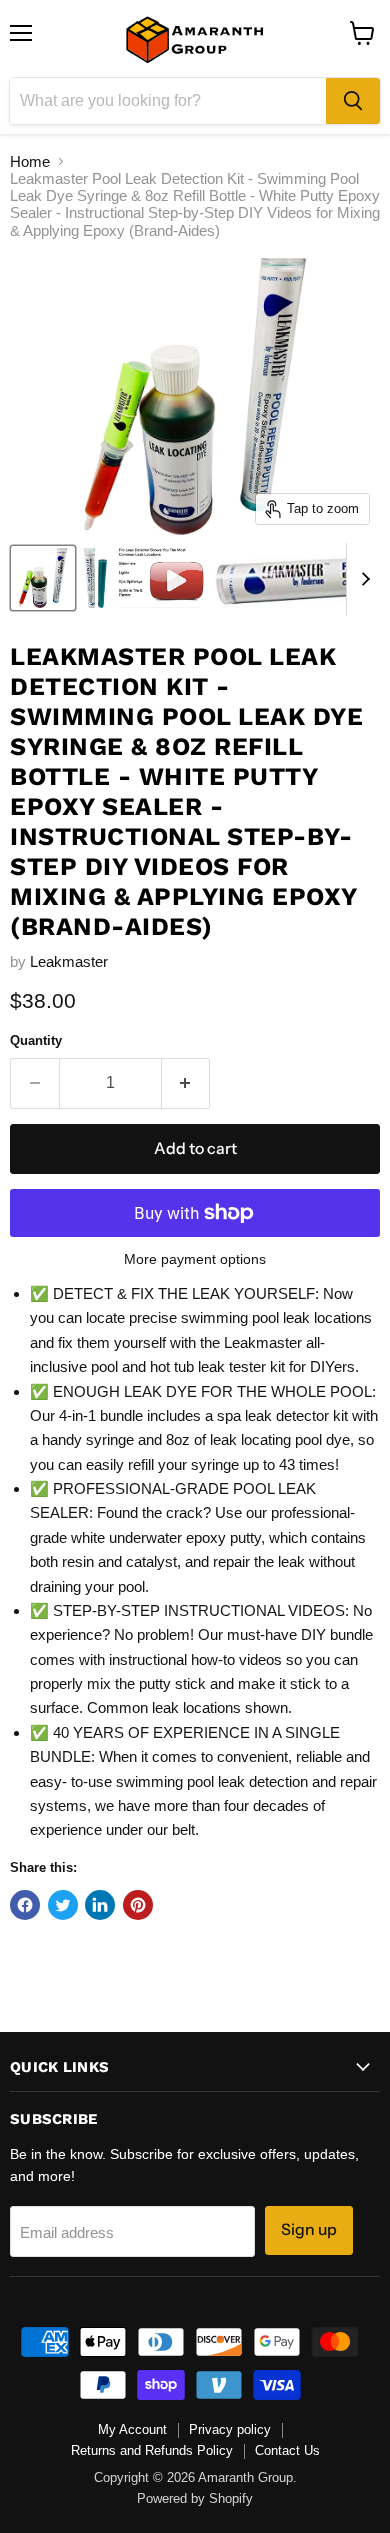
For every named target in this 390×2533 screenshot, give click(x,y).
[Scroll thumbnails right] (362, 580)
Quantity (36, 1040)
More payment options (195, 1259)
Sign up (309, 2229)
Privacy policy (230, 2429)
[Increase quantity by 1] (186, 1083)
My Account (132, 2429)
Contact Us (287, 2450)
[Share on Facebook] (25, 1905)
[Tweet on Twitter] (63, 1905)
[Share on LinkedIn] (100, 1905)
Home (30, 161)
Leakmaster (69, 961)
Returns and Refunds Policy (152, 2450)
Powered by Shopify (195, 2498)
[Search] (353, 101)
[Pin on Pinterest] (138, 1905)
